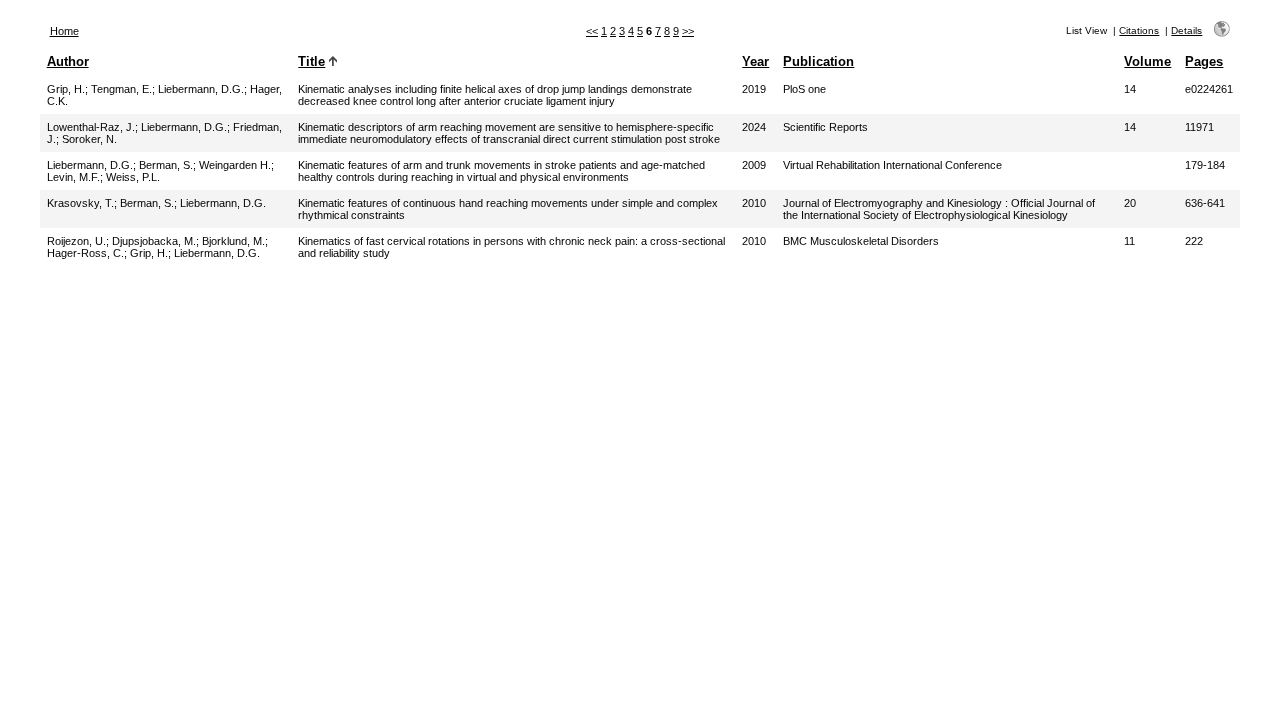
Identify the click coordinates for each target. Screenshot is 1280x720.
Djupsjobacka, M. (154, 241)
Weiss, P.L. (133, 177)
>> (688, 31)
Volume (1147, 61)
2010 (754, 203)
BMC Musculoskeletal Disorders (861, 241)
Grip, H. (66, 89)
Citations (1139, 30)
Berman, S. (166, 165)
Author (68, 61)
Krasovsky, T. (80, 203)
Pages (1204, 61)
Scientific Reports (825, 127)
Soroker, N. (89, 139)
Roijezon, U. (76, 241)
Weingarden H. (235, 165)
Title (311, 61)
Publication (818, 61)
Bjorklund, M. (233, 241)
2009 (754, 165)
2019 (754, 89)
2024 (754, 127)
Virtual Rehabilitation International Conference (892, 165)
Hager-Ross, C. (85, 253)
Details (1186, 30)
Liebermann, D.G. (201, 89)
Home (64, 31)
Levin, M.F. (73, 177)
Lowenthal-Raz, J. (91, 127)
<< (592, 31)
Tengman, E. (121, 89)
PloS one (804, 89)
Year (755, 61)
